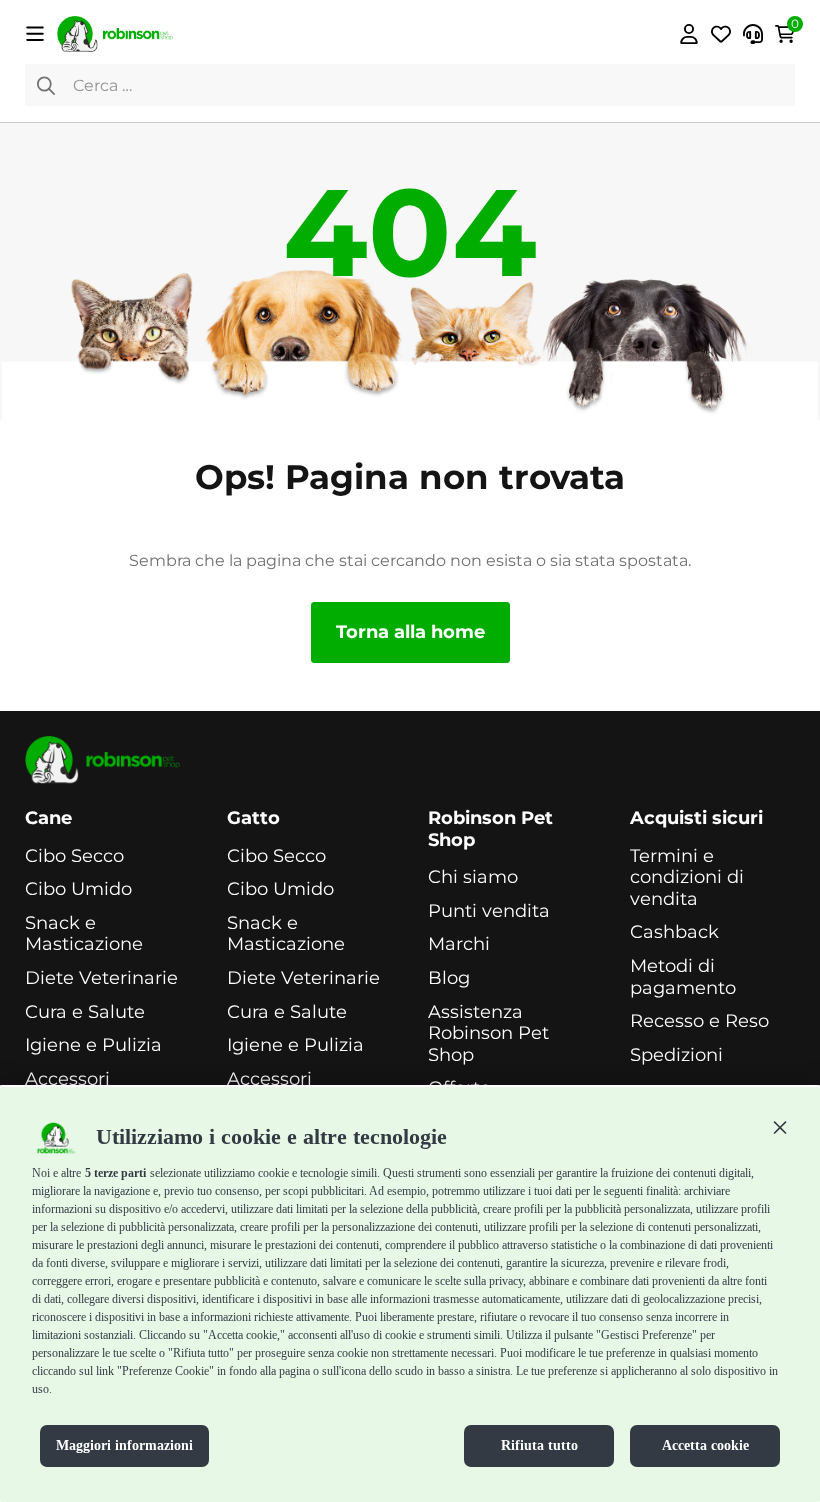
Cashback (674, 932)
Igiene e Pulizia (93, 1045)
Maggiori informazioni (124, 1445)
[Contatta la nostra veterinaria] (753, 34)
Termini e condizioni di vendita (687, 878)
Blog (449, 978)
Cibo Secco (74, 856)
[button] (780, 1127)
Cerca (46, 85)
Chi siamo (473, 877)
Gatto (253, 818)
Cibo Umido (78, 889)
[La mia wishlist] (721, 34)
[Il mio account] (689, 34)
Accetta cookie (705, 1445)
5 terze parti (115, 1173)
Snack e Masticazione (84, 934)
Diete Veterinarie (101, 978)
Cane (48, 818)
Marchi (459, 944)
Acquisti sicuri (696, 818)
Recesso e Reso (699, 1021)
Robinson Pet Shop (490, 829)
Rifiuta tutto (539, 1445)
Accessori (67, 1079)
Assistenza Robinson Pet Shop (488, 1034)
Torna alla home (410, 632)
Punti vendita (489, 911)
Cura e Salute (85, 1012)
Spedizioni (676, 1055)
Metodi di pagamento (683, 977)
